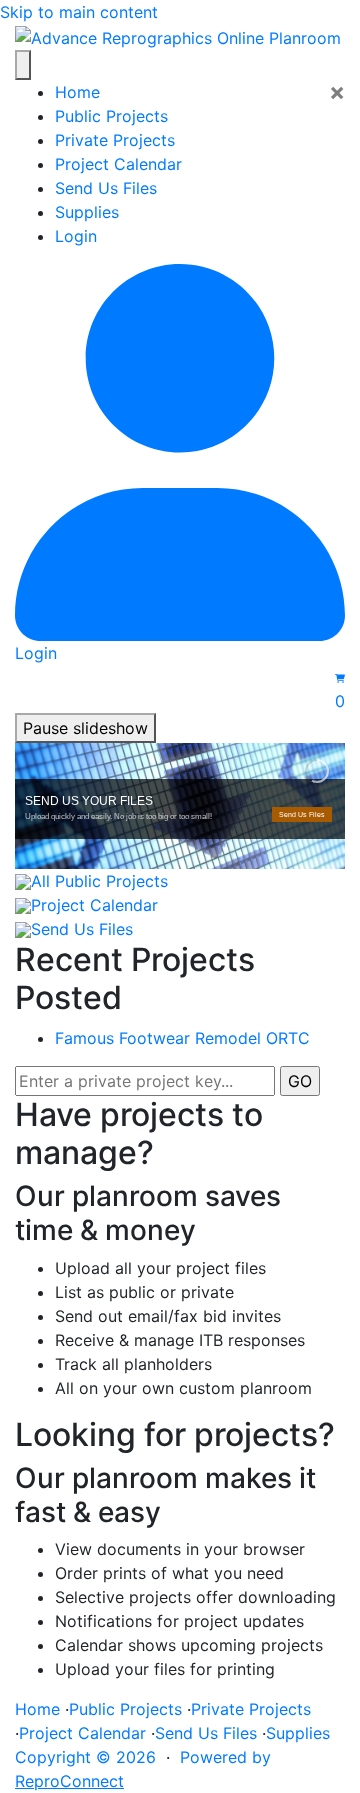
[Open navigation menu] (23, 65)
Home (77, 92)
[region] (180, 806)
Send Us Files (106, 188)
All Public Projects (99, 881)
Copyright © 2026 (85, 1757)
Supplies (87, 212)
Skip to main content (79, 12)
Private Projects (115, 140)
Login (76, 236)
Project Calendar (118, 164)
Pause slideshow (85, 728)
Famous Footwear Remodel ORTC (182, 1038)
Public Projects (111, 116)
